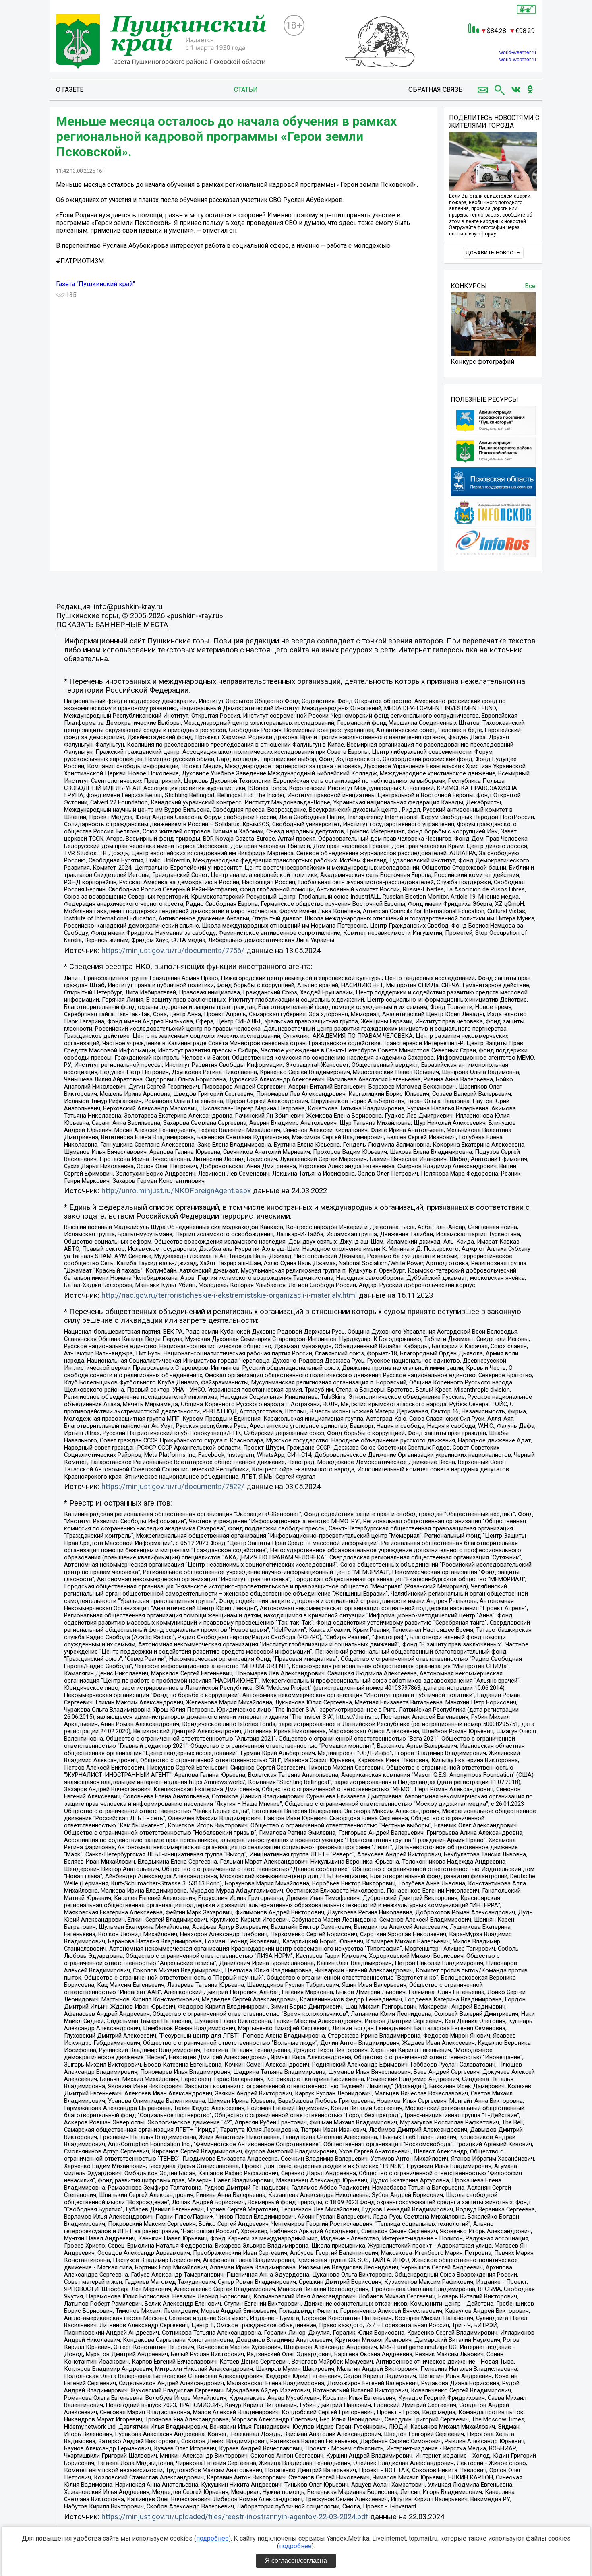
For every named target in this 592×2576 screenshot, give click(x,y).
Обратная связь (436, 90)
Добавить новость (493, 253)
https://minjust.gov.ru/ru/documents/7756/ (173, 951)
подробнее (212, 2538)
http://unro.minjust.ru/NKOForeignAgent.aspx (176, 1191)
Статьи (246, 90)
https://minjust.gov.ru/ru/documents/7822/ (173, 1487)
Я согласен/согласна (296, 2561)
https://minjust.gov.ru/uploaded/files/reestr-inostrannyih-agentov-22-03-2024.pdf (235, 2517)
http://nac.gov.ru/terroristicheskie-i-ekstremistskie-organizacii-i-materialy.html (229, 1295)
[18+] (166, 43)
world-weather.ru (518, 52)
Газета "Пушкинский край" (95, 284)
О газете (70, 90)
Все (530, 286)
